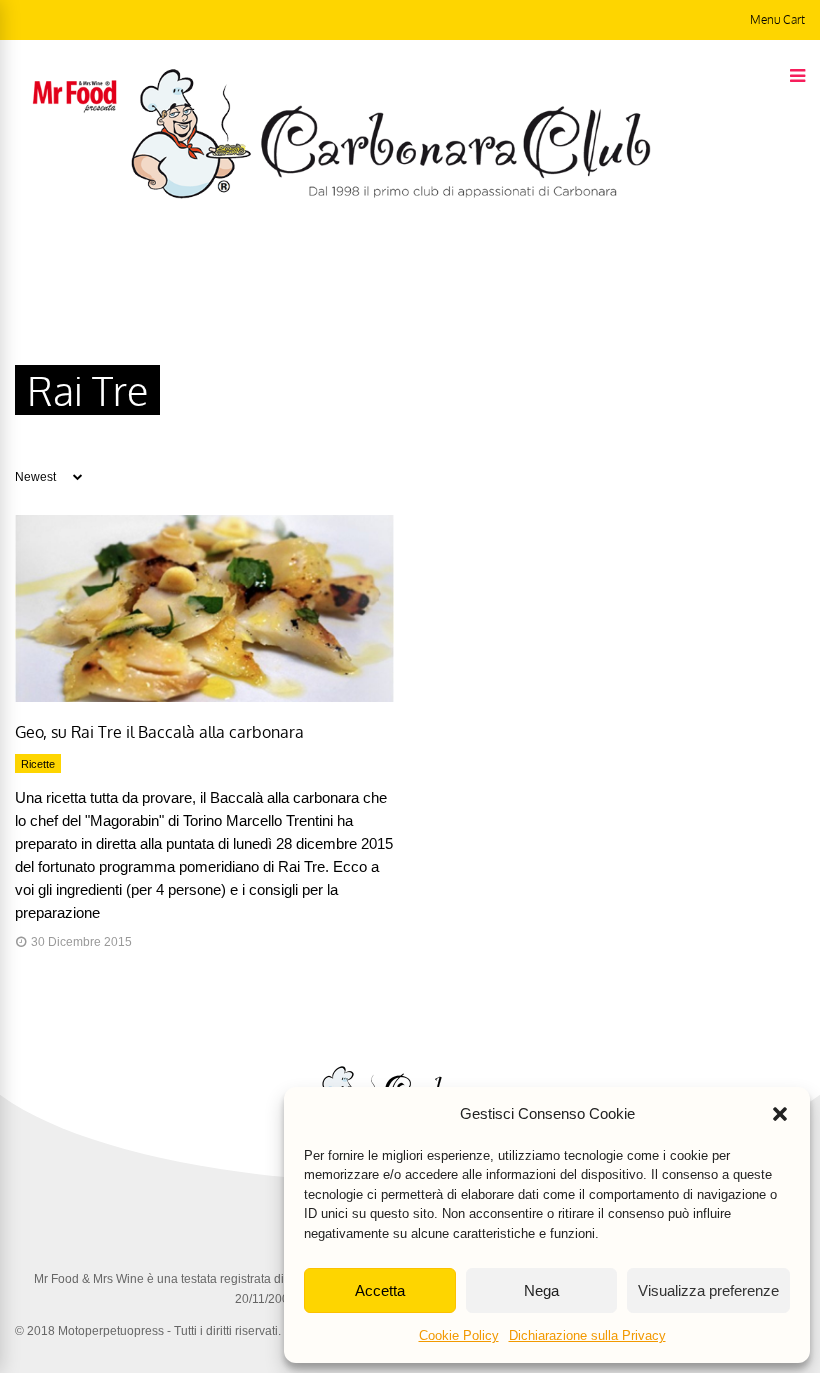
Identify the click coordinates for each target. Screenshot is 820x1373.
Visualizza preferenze (708, 1290)
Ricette (38, 764)
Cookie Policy (459, 1335)
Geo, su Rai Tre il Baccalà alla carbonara (159, 732)
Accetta (380, 1290)
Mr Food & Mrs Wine (89, 1279)
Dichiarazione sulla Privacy (587, 1335)
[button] (780, 1114)
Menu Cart (777, 19)
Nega (541, 1290)
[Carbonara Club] (390, 195)
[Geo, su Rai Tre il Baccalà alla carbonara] (204, 697)
